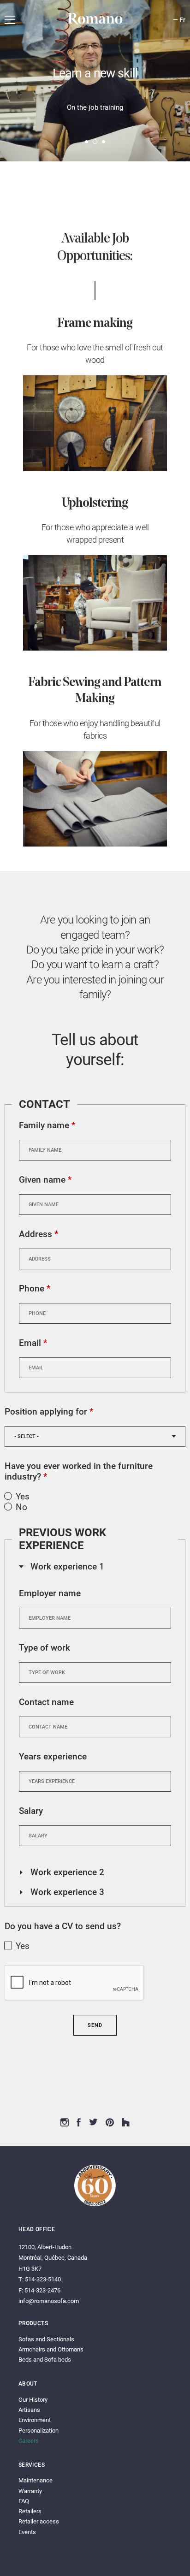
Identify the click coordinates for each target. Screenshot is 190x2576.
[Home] (95, 23)
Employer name (50, 1593)
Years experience (53, 1756)
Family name (47, 1125)
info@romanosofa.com (49, 2301)
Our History (33, 2400)
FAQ (24, 2501)
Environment (35, 2420)
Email (33, 1343)
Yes (23, 1496)
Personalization (39, 2431)
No (21, 1507)
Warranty (30, 2491)
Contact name (46, 1702)
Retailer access (39, 2521)
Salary (31, 1811)
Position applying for (49, 1412)
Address (39, 1234)
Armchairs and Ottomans (51, 2349)
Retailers (30, 2511)
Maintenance (36, 2480)
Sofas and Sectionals (46, 2339)
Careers (29, 2441)
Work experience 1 (62, 1566)
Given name (45, 1180)
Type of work (45, 1648)
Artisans (29, 2410)
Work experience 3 (62, 1892)
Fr (182, 20)
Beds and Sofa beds (45, 2360)
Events (27, 2532)
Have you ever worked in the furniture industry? (79, 1471)
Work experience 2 (62, 1872)
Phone (35, 1288)
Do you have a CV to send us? (63, 1926)
